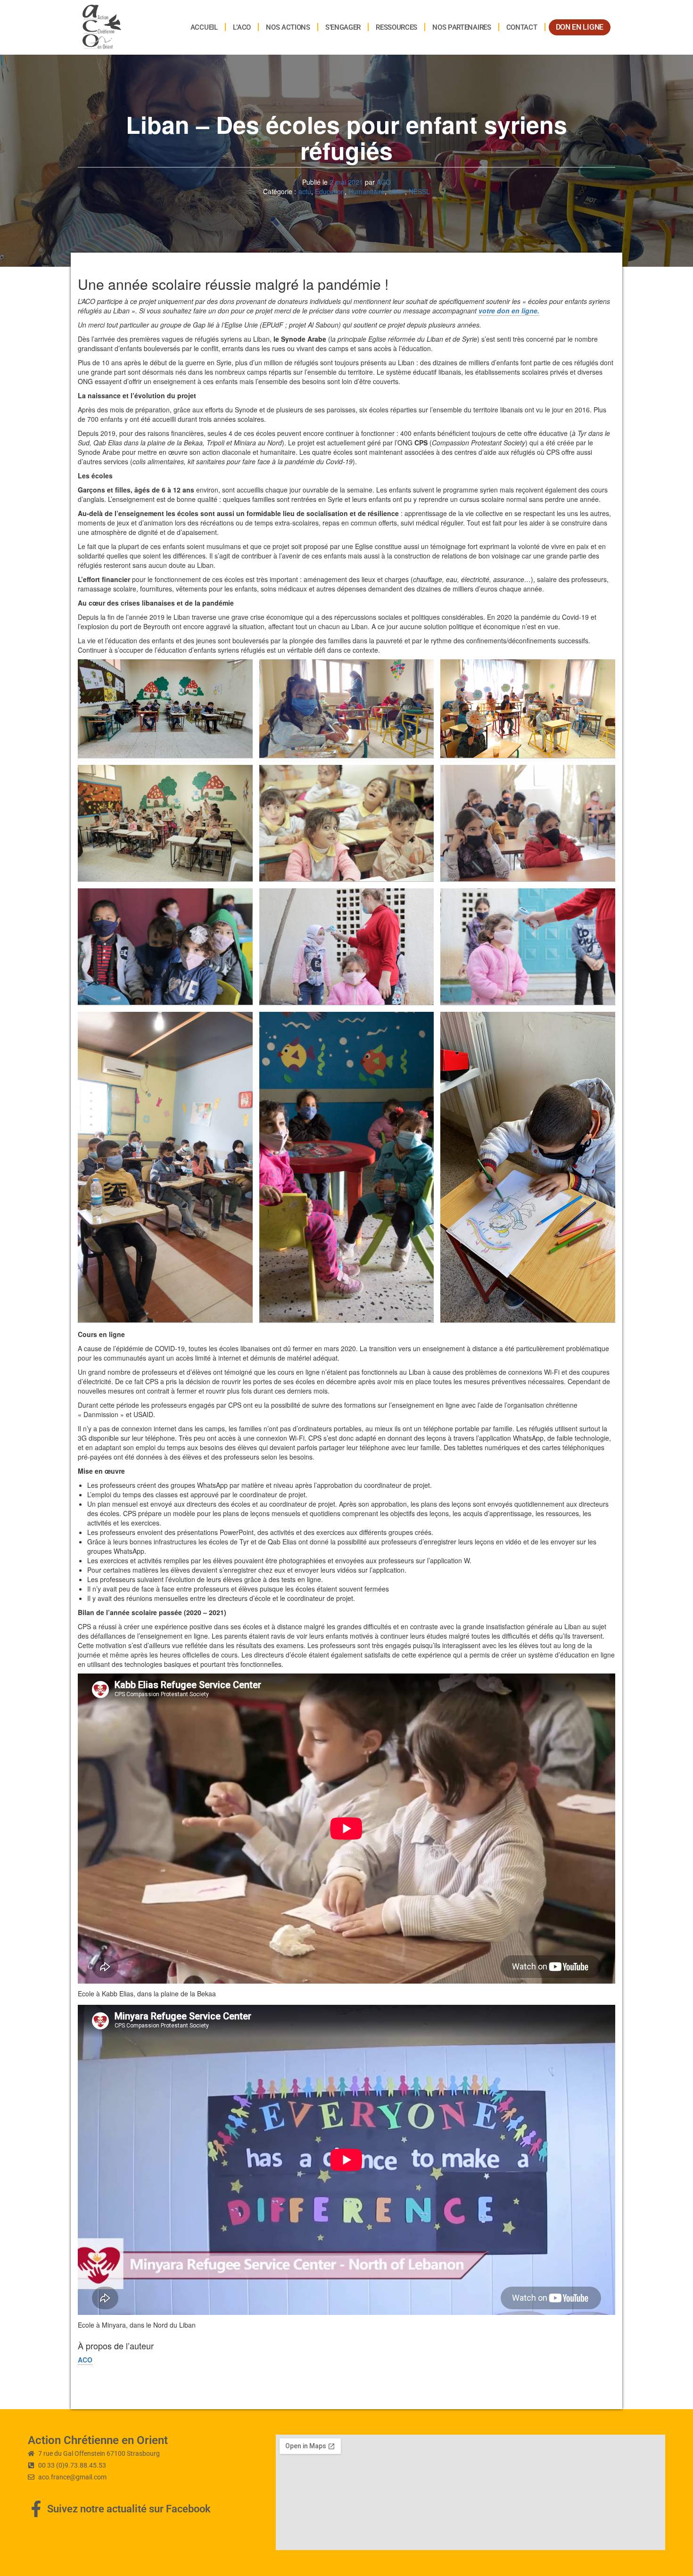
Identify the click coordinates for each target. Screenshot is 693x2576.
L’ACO (242, 27)
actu (305, 191)
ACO (384, 182)
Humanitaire (367, 191)
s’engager (343, 27)
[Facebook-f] (36, 2509)
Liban (397, 191)
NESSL (419, 191)
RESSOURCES (396, 27)
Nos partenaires (462, 27)
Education (330, 191)
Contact (522, 27)
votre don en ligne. (509, 311)
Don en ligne (580, 27)
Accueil (204, 27)
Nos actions (288, 27)
